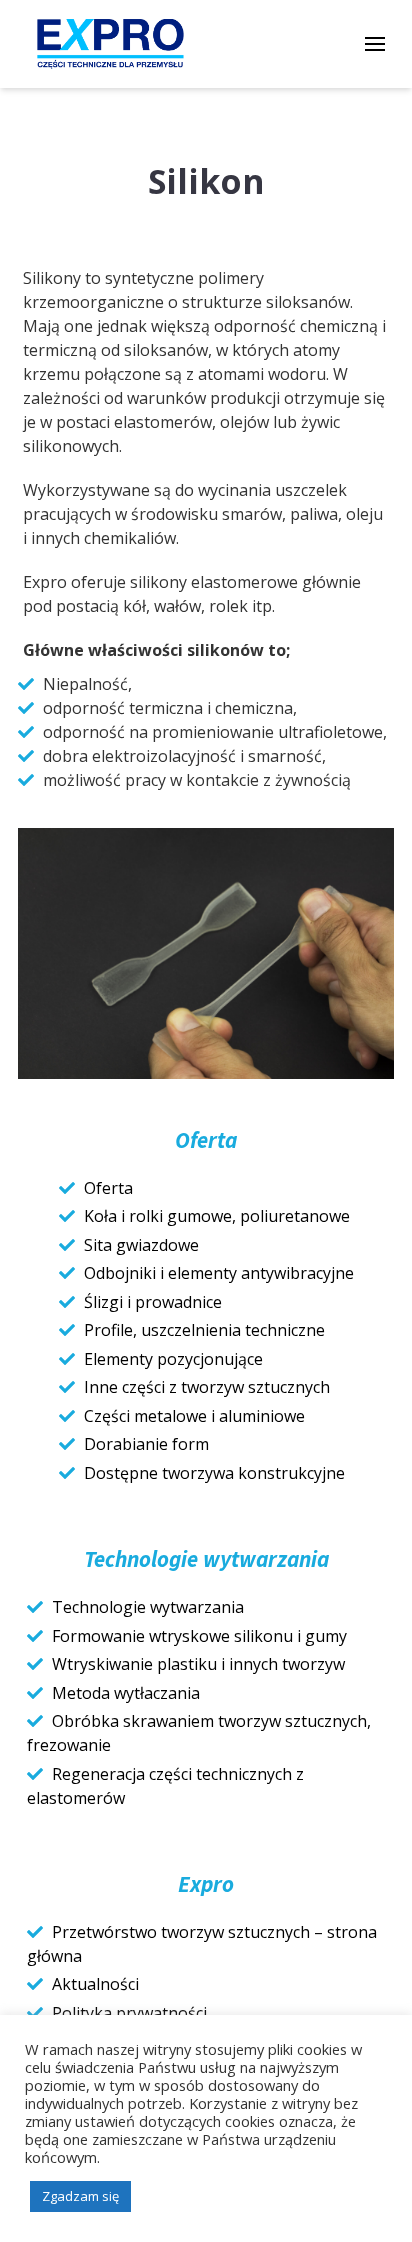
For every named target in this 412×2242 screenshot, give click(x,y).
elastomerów (163, 422)
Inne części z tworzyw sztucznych (207, 1387)
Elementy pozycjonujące (173, 1359)
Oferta (108, 1188)
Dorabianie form (146, 1444)
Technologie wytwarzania (148, 1607)
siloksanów (308, 302)
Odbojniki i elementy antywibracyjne (219, 1273)
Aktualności (95, 1984)
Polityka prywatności (129, 2013)
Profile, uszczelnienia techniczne (204, 1330)
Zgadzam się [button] (80, 2196)
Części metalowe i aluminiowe (194, 1416)
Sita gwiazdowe (141, 1245)
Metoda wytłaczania (126, 1693)
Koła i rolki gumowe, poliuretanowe (217, 1216)
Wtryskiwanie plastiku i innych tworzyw (198, 1664)
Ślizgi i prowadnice (153, 1302)
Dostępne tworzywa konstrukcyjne (214, 1473)
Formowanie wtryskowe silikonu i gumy (199, 1636)
